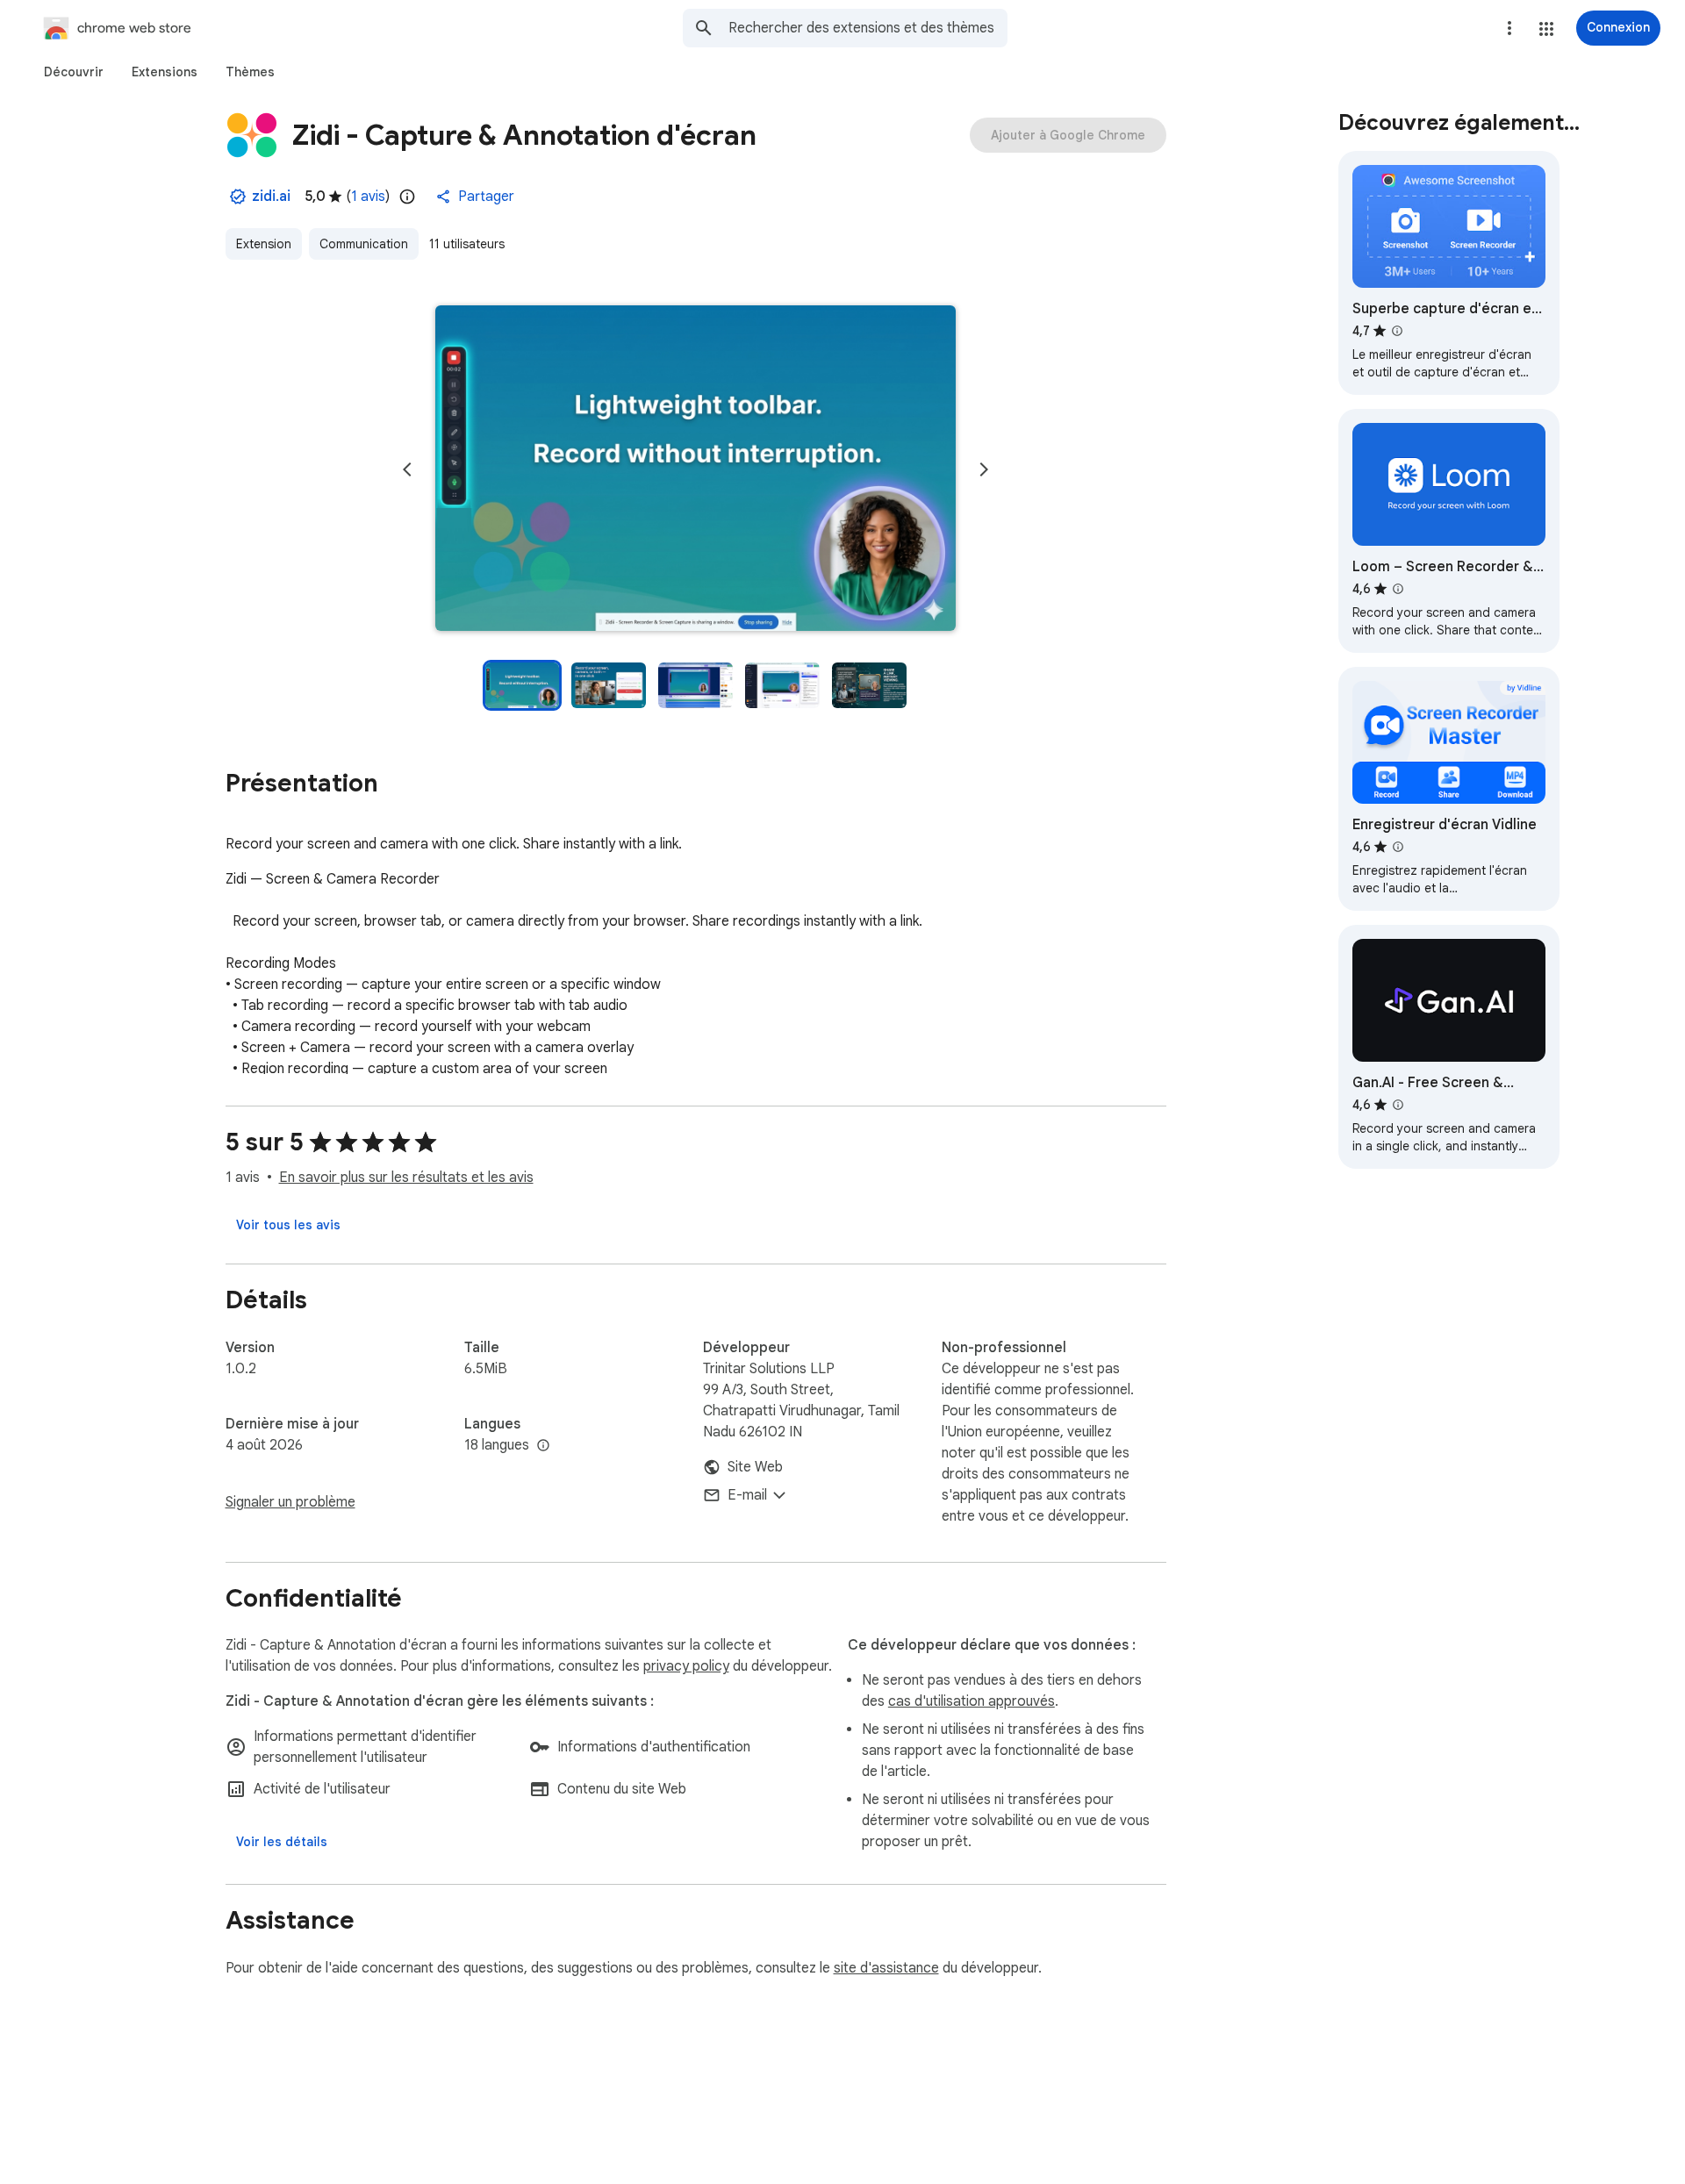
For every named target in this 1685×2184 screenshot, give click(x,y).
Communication (364, 244)
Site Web (755, 1467)
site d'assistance (886, 1968)
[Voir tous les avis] (288, 1225)
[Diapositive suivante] (984, 469)
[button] (1546, 29)
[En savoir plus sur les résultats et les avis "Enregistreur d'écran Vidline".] (1398, 847)
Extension (264, 244)
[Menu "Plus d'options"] (1509, 28)
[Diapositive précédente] (407, 469)
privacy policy (686, 1666)
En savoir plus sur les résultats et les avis (406, 1178)
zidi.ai (271, 197)
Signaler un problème (290, 1502)
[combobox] (868, 28)
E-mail (747, 1495)
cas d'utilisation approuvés (972, 1701)
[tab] (74, 72)
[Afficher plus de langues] (543, 1446)
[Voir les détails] (282, 1842)
